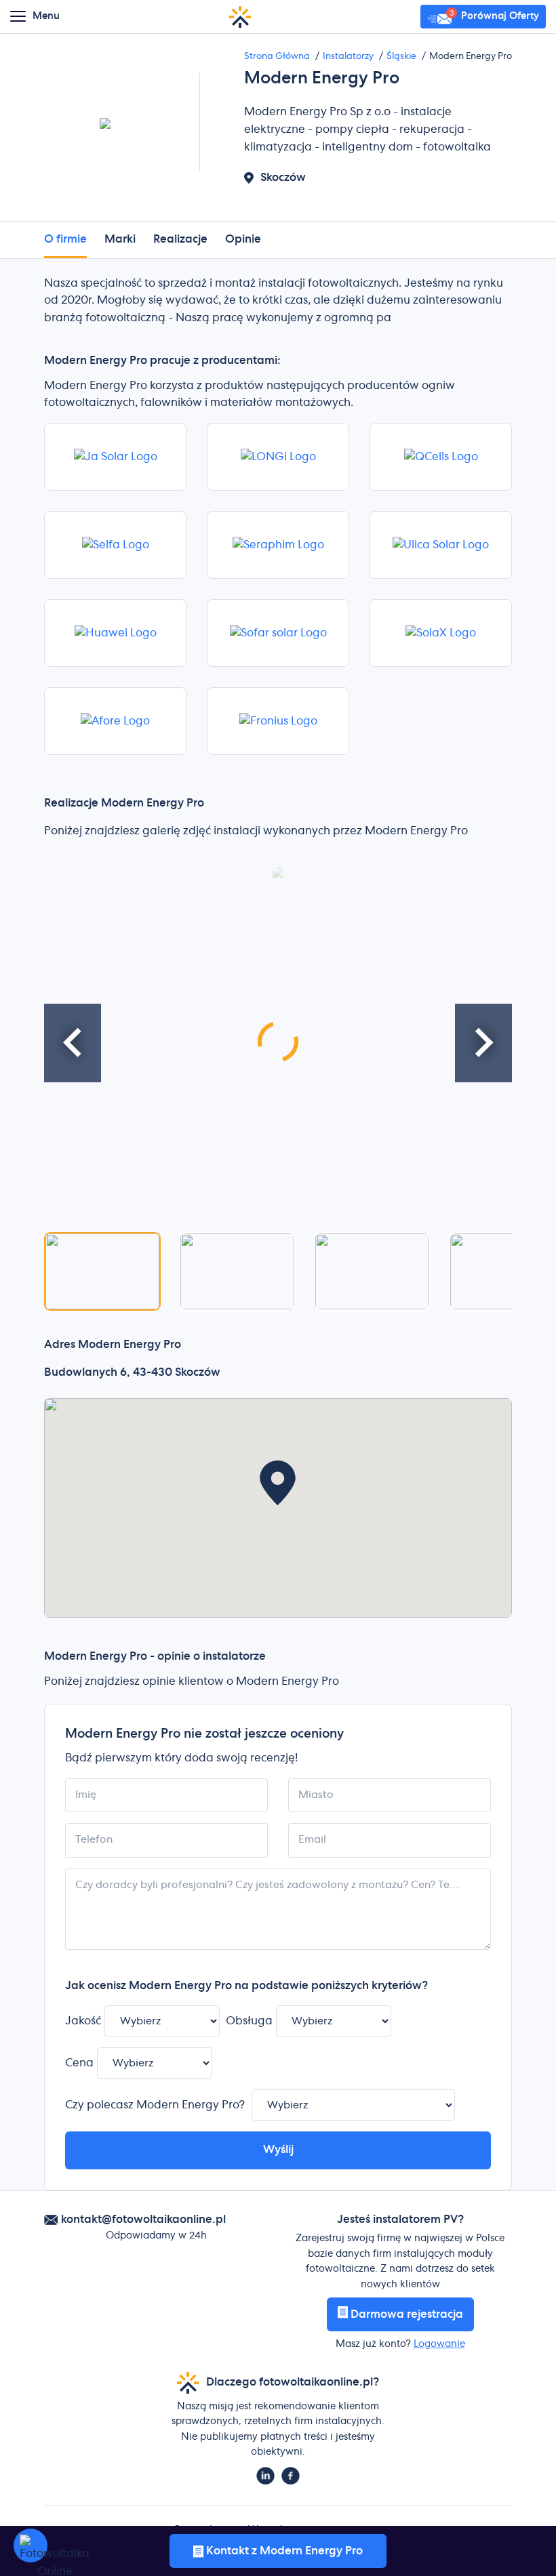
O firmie (65, 239)
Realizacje (180, 239)
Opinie (243, 239)
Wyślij (278, 2150)
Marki (120, 239)
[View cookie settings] (31, 2546)
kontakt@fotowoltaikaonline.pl (143, 2220)
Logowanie (439, 2344)
